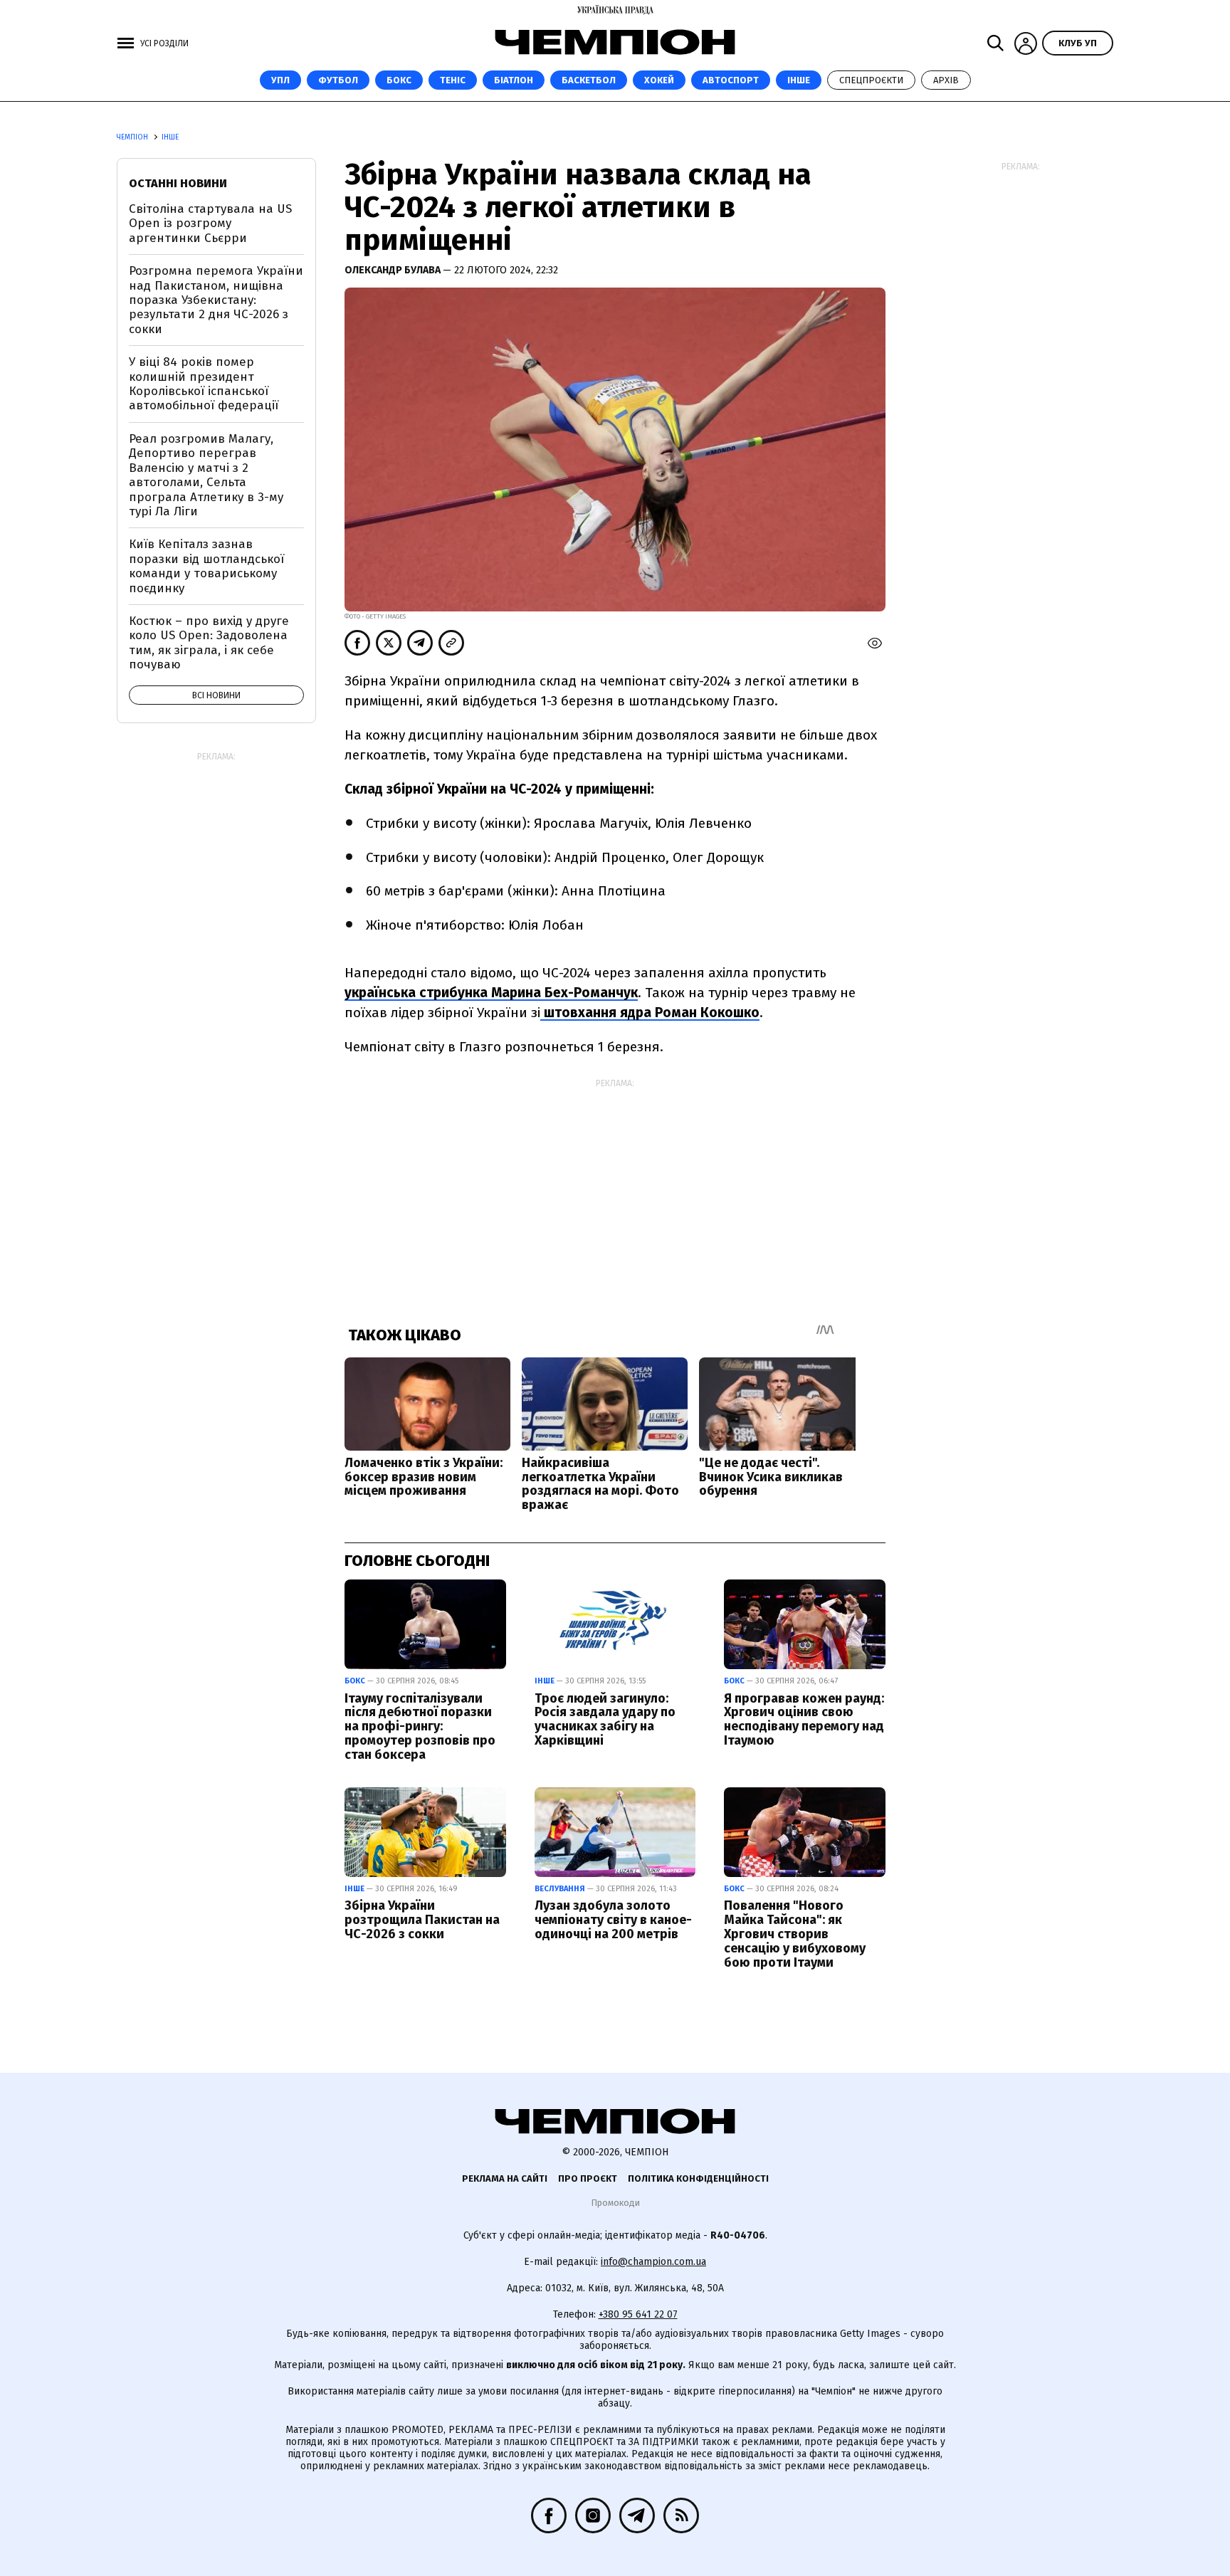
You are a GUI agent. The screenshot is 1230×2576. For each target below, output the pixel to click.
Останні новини (178, 183)
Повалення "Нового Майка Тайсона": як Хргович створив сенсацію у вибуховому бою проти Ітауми (795, 1934)
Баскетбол (589, 80)
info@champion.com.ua (653, 2262)
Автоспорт (731, 80)
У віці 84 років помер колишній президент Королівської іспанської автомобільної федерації (204, 384)
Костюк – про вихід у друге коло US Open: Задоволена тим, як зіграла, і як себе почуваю (209, 643)
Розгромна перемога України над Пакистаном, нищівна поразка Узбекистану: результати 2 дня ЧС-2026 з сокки (216, 300)
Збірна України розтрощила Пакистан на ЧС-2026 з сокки (422, 1920)
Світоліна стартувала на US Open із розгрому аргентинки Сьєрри (210, 224)
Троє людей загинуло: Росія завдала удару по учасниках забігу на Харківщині (605, 1719)
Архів (946, 80)
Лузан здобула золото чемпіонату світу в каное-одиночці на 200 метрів (613, 1920)
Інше (799, 80)
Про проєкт (588, 2178)
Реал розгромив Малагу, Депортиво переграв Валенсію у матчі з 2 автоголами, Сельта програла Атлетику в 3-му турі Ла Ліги (206, 475)
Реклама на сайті (505, 2178)
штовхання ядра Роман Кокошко (650, 1013)
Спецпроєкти (871, 80)
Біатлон (514, 80)
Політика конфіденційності (698, 2178)
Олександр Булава (394, 270)
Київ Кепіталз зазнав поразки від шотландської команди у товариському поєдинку (206, 566)
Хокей (659, 80)
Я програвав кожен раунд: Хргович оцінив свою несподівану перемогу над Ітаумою (804, 1719)
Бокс (399, 80)
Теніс (453, 80)
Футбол (338, 80)
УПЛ (280, 80)
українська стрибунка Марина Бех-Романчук (491, 993)
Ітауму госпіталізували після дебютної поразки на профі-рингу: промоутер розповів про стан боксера (420, 1726)
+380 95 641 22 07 (638, 2314)
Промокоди (615, 2203)
